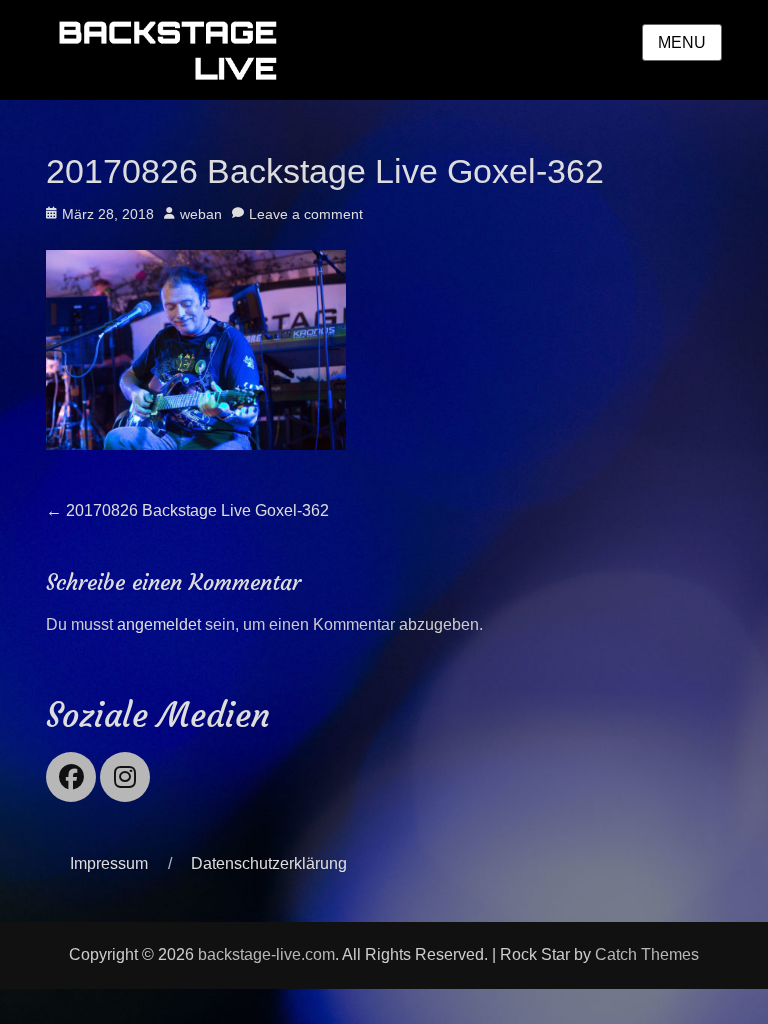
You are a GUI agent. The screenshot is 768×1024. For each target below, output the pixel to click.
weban (201, 214)
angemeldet (159, 624)
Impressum (109, 863)
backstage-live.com (266, 954)
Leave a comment (306, 214)
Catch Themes (647, 954)
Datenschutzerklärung (269, 863)
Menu (682, 42)
